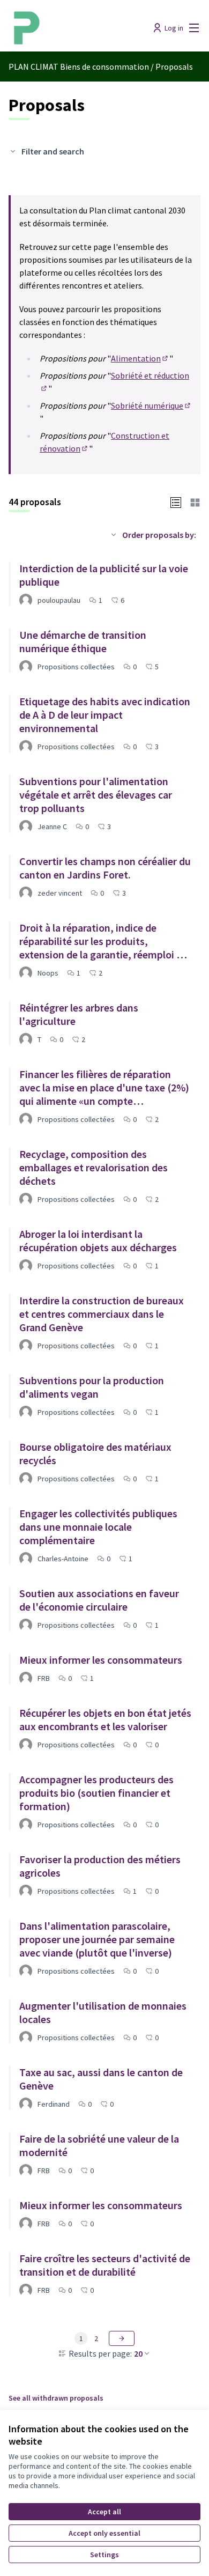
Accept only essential (104, 2533)
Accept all (104, 2512)
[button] (176, 501)
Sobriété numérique (151, 405)
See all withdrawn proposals (56, 2398)
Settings (104, 2555)
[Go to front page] (80, 28)
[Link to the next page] (122, 2338)
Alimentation (140, 358)
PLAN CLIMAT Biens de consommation (79, 67)
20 (138, 2353)
